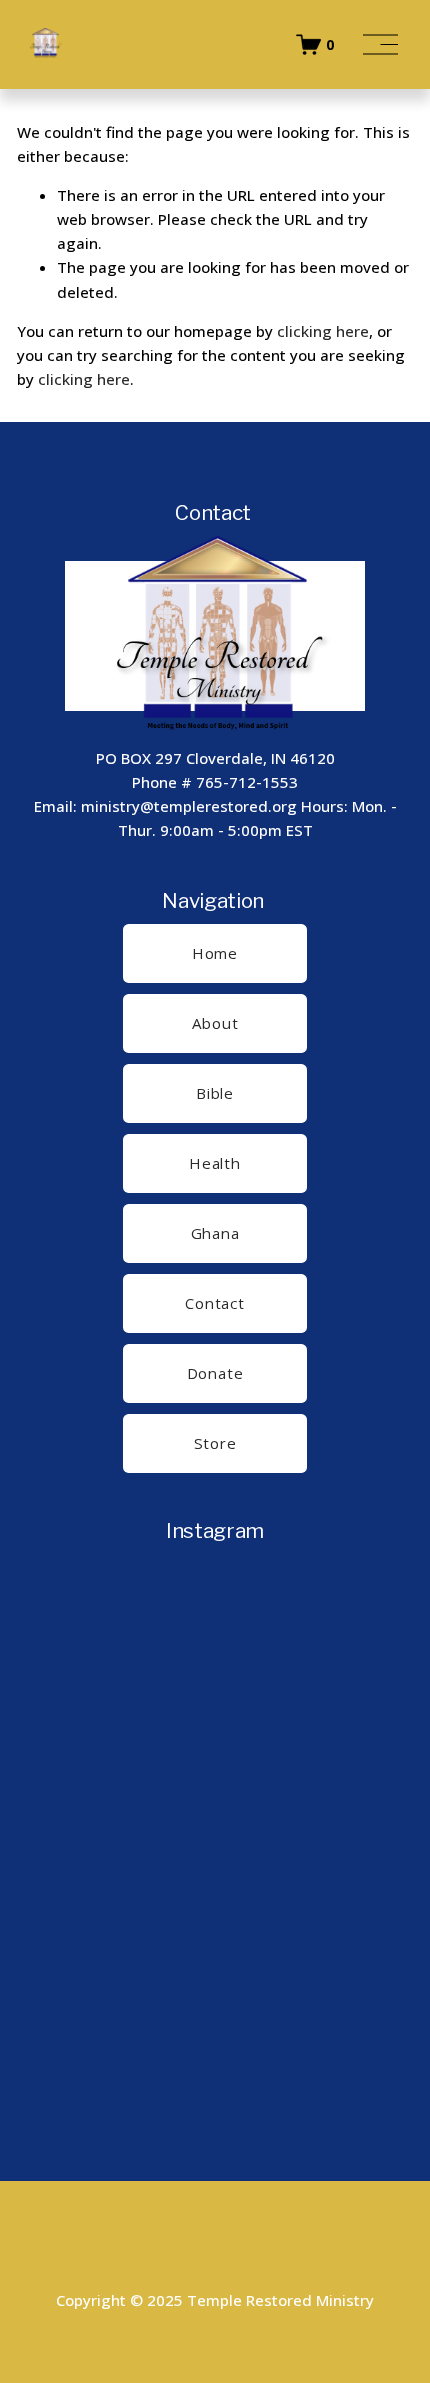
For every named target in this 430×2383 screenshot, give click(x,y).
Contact (214, 1303)
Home (215, 953)
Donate (215, 1373)
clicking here (323, 331)
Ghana (215, 1233)
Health (215, 1163)
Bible (215, 1093)
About (215, 1023)
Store (215, 1443)
